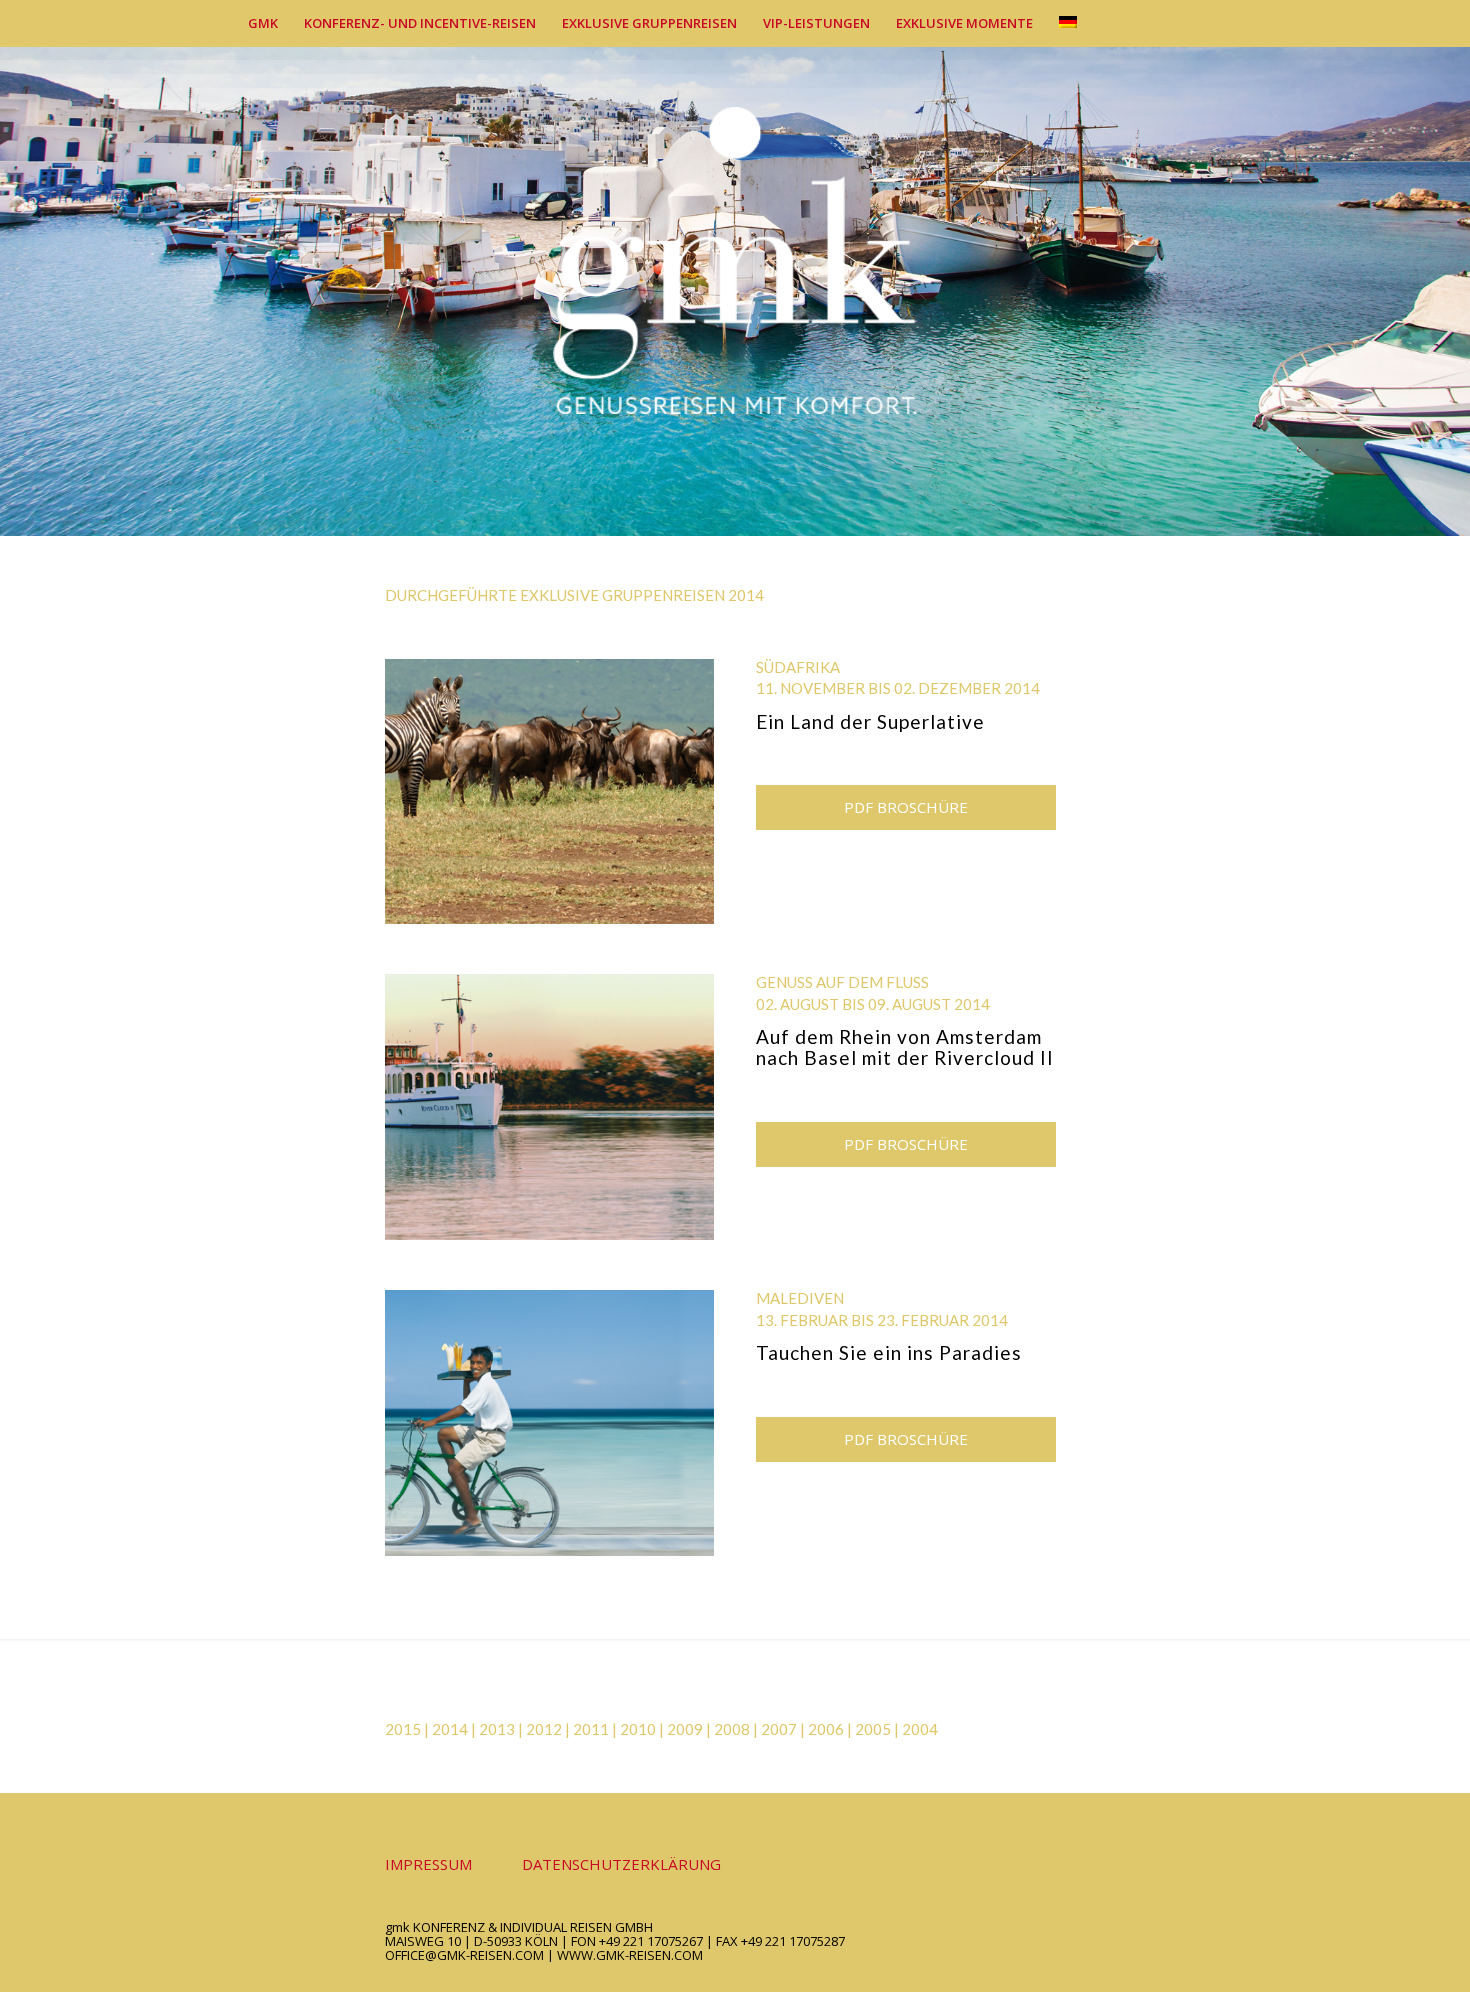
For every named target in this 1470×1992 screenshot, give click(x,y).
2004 (920, 1729)
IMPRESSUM (428, 1864)
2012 (544, 1729)
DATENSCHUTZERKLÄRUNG (621, 1864)
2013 (497, 1729)
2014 (450, 1729)
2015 (403, 1729)
